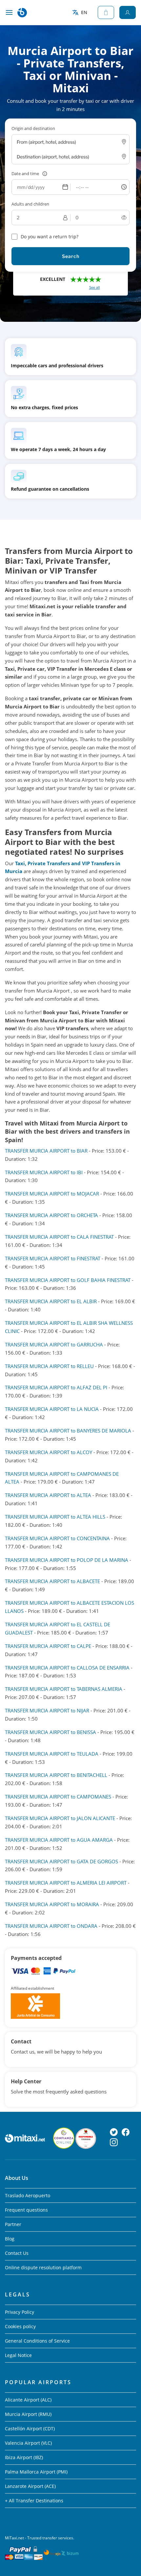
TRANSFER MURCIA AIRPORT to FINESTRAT (53, 1258)
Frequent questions (26, 2210)
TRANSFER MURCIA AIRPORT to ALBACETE (52, 1581)
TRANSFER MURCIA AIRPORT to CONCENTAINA (57, 1538)
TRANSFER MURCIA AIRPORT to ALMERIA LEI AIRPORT (66, 1883)
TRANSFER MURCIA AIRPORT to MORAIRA (52, 1904)
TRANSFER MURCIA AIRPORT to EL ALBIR (51, 1301)
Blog (10, 2239)
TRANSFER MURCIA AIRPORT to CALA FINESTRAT (59, 1237)
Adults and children (30, 204)
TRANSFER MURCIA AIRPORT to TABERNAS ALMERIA (64, 1689)
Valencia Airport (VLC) (28, 2443)
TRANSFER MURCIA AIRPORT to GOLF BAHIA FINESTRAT (68, 1280)
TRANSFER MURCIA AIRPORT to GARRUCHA (54, 1344)
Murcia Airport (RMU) (28, 2414)
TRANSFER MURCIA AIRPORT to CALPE (48, 1646)
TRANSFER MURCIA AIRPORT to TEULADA (52, 1754)
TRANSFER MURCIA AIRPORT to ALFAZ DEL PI (56, 1387)
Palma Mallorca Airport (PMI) (36, 2472)
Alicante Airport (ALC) (28, 2400)
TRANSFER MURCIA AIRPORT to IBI (44, 1172)
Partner (13, 2224)
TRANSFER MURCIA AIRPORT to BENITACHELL (56, 1775)
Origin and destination (33, 128)
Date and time (25, 174)
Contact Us (17, 2253)
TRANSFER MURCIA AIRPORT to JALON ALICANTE (60, 1818)
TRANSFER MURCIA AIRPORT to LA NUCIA (52, 1409)
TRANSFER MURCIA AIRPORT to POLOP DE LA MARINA (67, 1560)
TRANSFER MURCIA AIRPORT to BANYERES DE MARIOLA (68, 1431)
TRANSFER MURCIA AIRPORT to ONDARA (51, 1926)
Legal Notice (18, 2355)
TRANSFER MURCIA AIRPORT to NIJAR (47, 1710)
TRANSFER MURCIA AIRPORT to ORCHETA (51, 1215)
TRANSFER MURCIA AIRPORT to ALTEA (48, 1495)
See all (95, 287)
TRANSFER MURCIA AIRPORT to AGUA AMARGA (59, 1840)
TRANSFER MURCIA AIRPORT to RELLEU (49, 1366)
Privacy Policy (20, 2312)
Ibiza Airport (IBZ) (24, 2457)
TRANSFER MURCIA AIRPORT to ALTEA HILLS (55, 1517)
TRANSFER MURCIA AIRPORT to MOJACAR (52, 1194)
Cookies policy (20, 2326)
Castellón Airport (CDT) (30, 2429)
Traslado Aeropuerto (28, 2195)
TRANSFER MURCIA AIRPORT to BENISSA (50, 1732)
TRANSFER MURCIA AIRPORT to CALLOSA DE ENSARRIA (67, 1668)
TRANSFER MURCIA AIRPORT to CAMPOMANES (58, 1797)
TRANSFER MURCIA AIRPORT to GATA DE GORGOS (61, 1861)
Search (71, 256)
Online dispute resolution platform (43, 2267)
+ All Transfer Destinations (34, 2501)
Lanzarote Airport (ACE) (30, 2486)
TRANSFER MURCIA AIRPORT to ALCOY (49, 1452)
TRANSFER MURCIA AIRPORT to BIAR (46, 1151)
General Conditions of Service (37, 2341)
